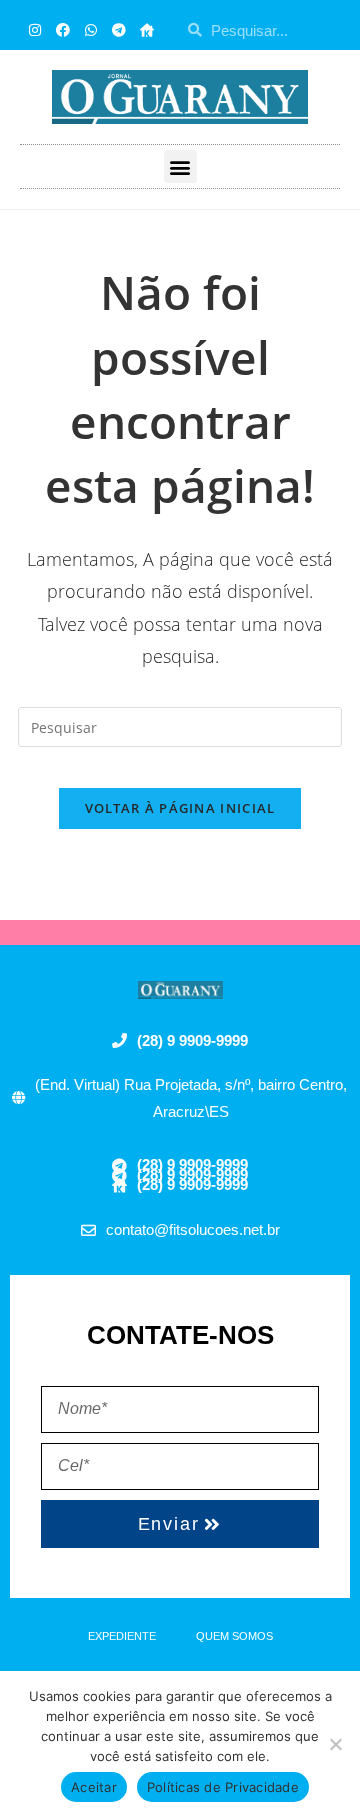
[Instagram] (35, 30)
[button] (180, 166)
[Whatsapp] (91, 30)
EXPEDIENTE (122, 1636)
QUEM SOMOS (234, 1636)
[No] (335, 1744)
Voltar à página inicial (180, 808)
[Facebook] (63, 30)
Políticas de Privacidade (223, 1787)
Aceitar (94, 1787)
